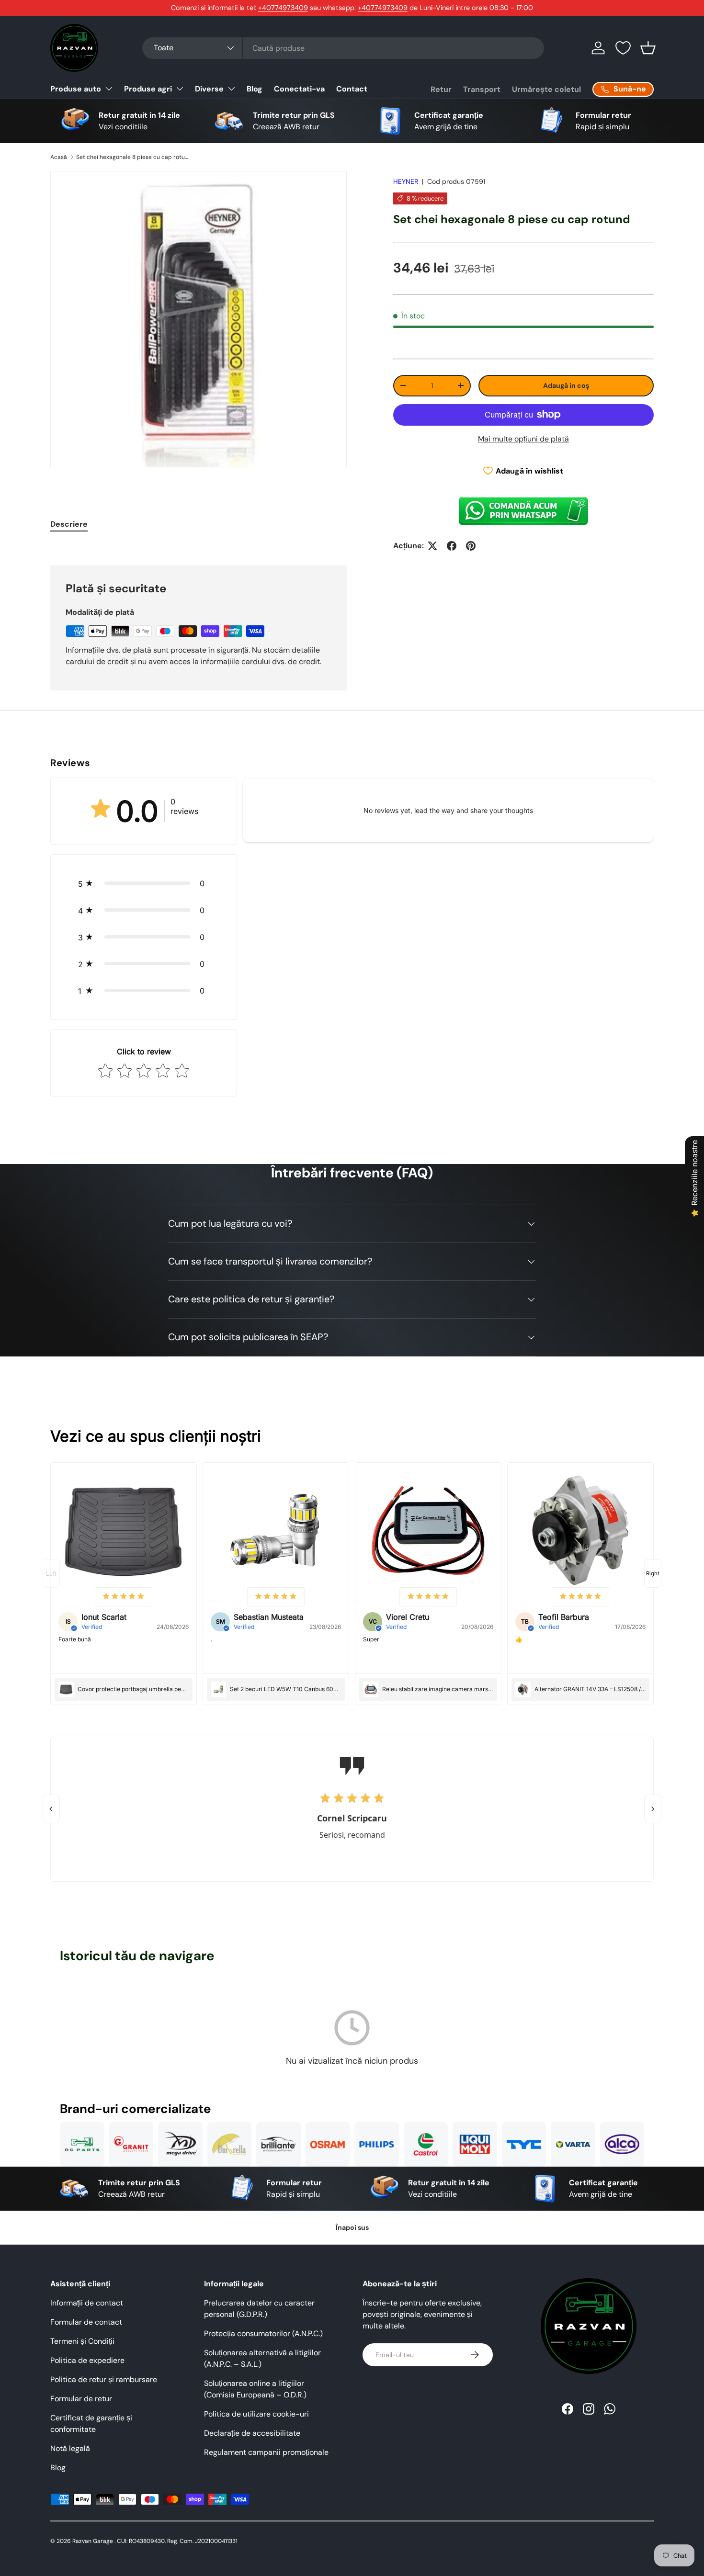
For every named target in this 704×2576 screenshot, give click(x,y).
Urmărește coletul (546, 89)
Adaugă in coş (566, 385)
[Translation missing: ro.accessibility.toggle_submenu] (109, 89)
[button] (648, 48)
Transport (482, 89)
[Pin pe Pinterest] (471, 546)
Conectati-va (299, 89)
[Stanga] (51, 1809)
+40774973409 (283, 8)
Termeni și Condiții (82, 2341)
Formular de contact (86, 2322)
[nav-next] (653, 1573)
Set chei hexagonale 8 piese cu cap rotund (134, 157)
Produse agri (148, 89)
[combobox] (343, 48)
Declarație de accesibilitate (252, 2433)
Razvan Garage (93, 2541)
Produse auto (76, 89)
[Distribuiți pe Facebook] (452, 546)
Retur (441, 89)
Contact (352, 89)
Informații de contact (87, 2303)
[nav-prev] (51, 1573)
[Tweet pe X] (432, 546)
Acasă (59, 157)
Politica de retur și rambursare (104, 2379)
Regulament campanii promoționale (266, 2452)
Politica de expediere (87, 2360)
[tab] (69, 524)
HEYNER (406, 181)
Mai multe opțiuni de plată (523, 439)
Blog (255, 89)
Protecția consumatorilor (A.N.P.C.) (263, 2333)
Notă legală (70, 2448)
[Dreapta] (653, 1809)
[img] (124, 1597)
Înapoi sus (352, 2227)
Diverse (209, 89)
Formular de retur (81, 2399)
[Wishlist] (623, 48)
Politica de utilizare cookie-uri (256, 2414)
